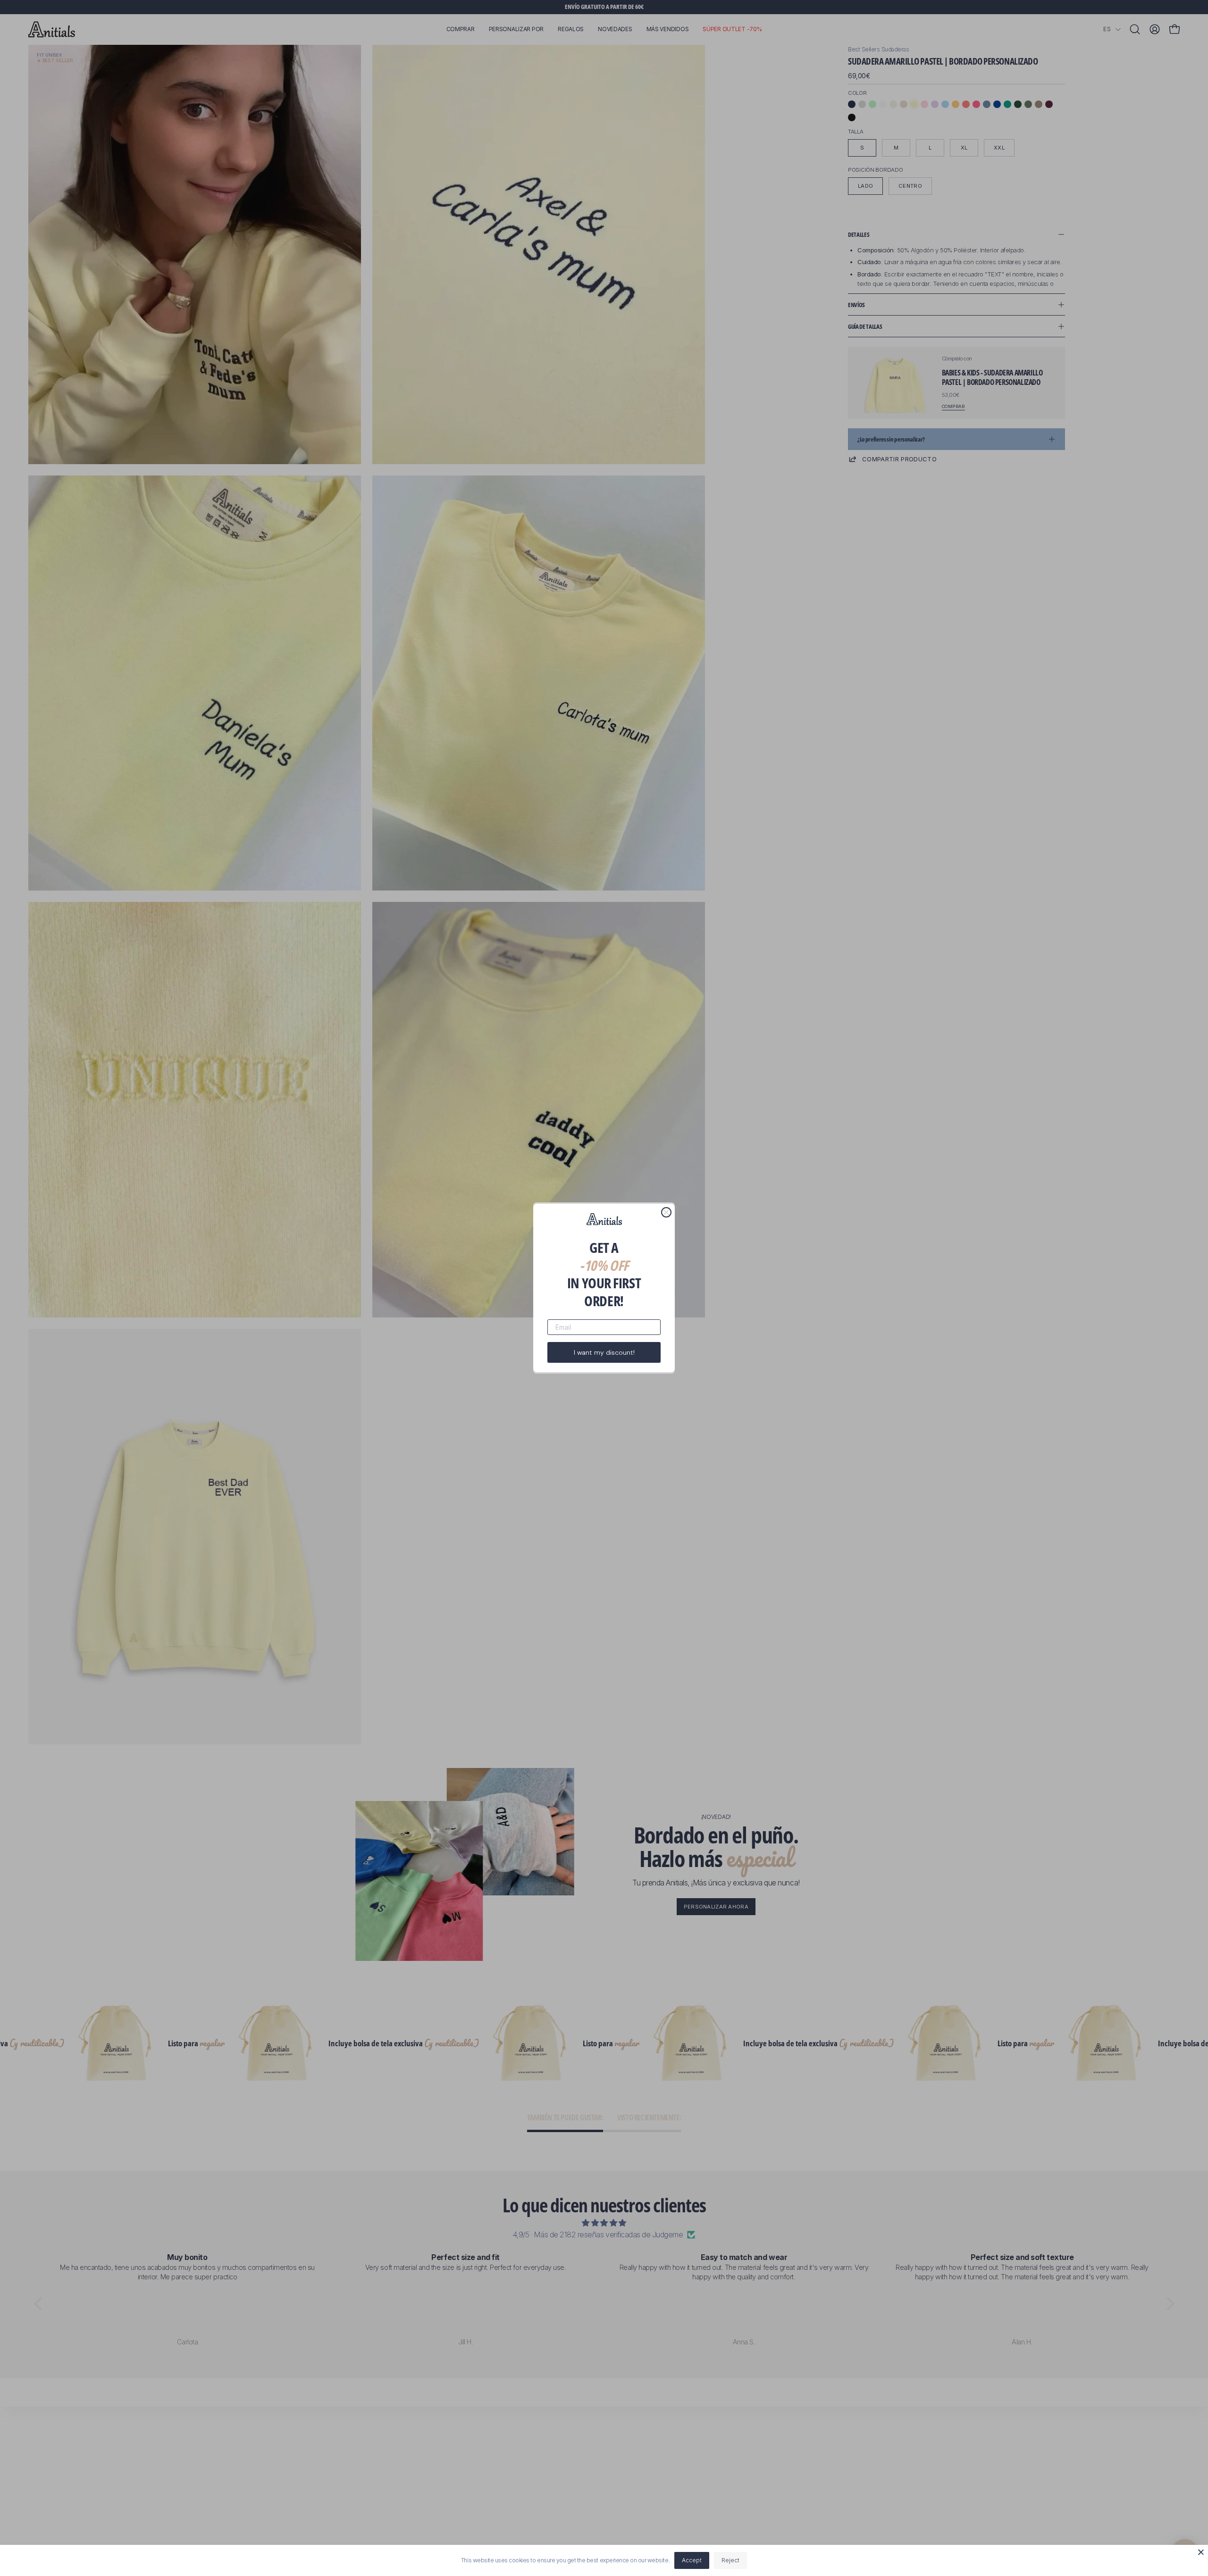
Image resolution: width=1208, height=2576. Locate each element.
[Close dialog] (666, 1212)
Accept (692, 2560)
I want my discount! (604, 1352)
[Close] (1201, 2552)
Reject (730, 2560)
